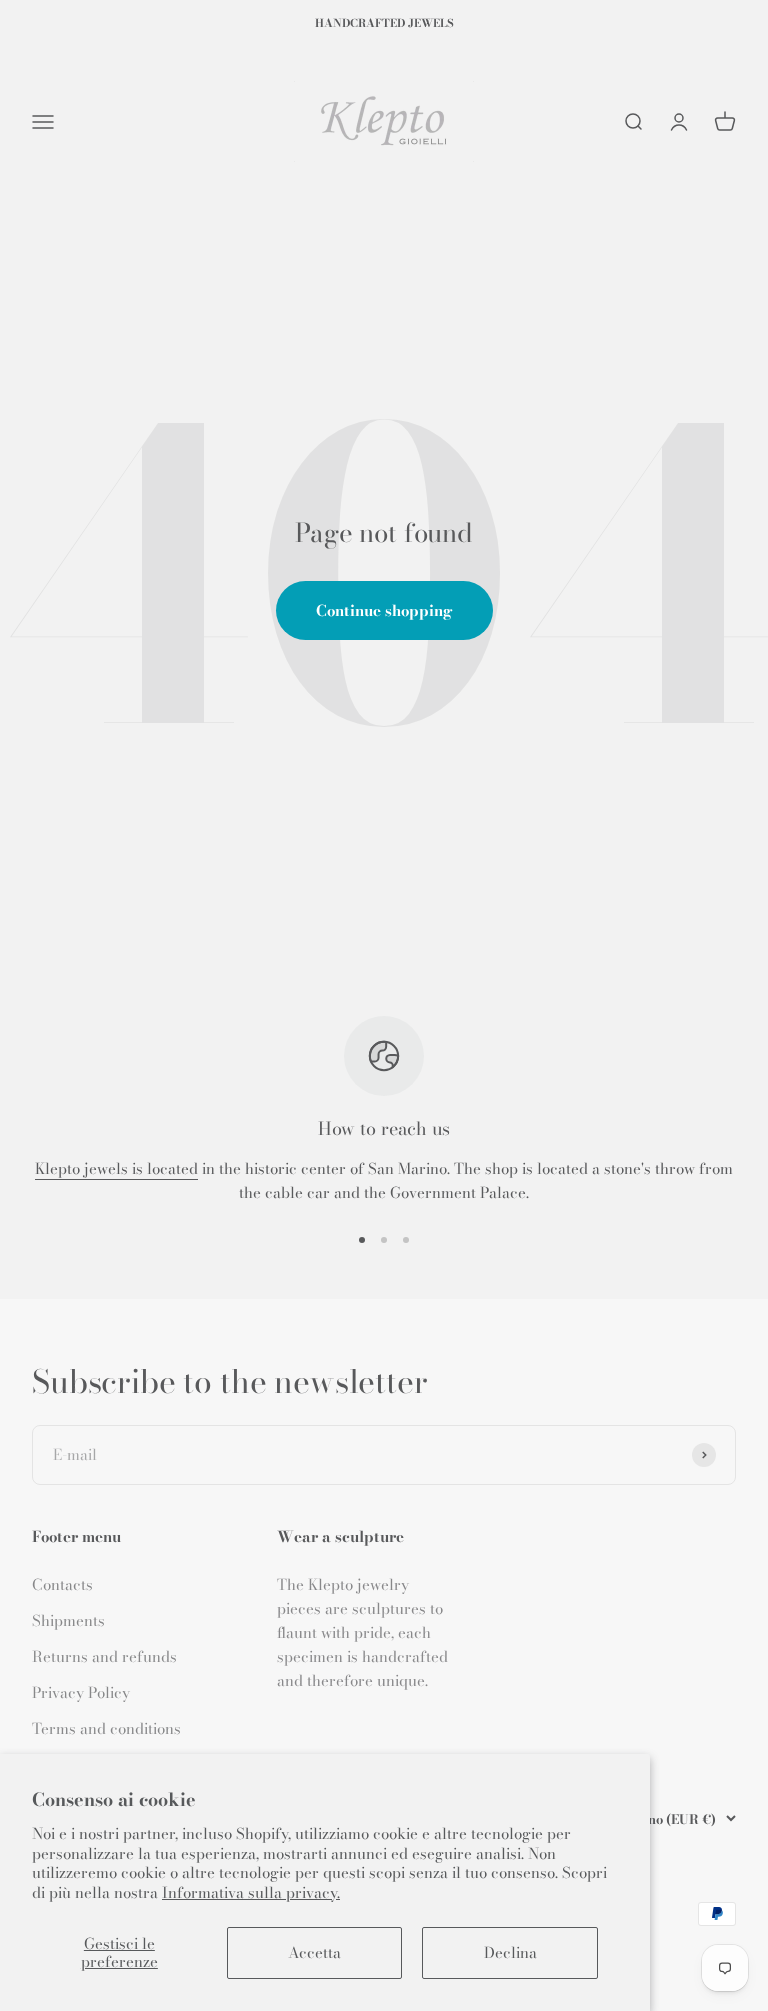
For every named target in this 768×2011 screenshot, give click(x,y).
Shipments (68, 1620)
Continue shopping (384, 610)
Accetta (314, 1952)
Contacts (62, 1584)
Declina (510, 1952)
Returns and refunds (104, 1656)
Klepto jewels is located (116, 1168)
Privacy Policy (81, 1692)
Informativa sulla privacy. (251, 1892)
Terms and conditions (106, 1728)
